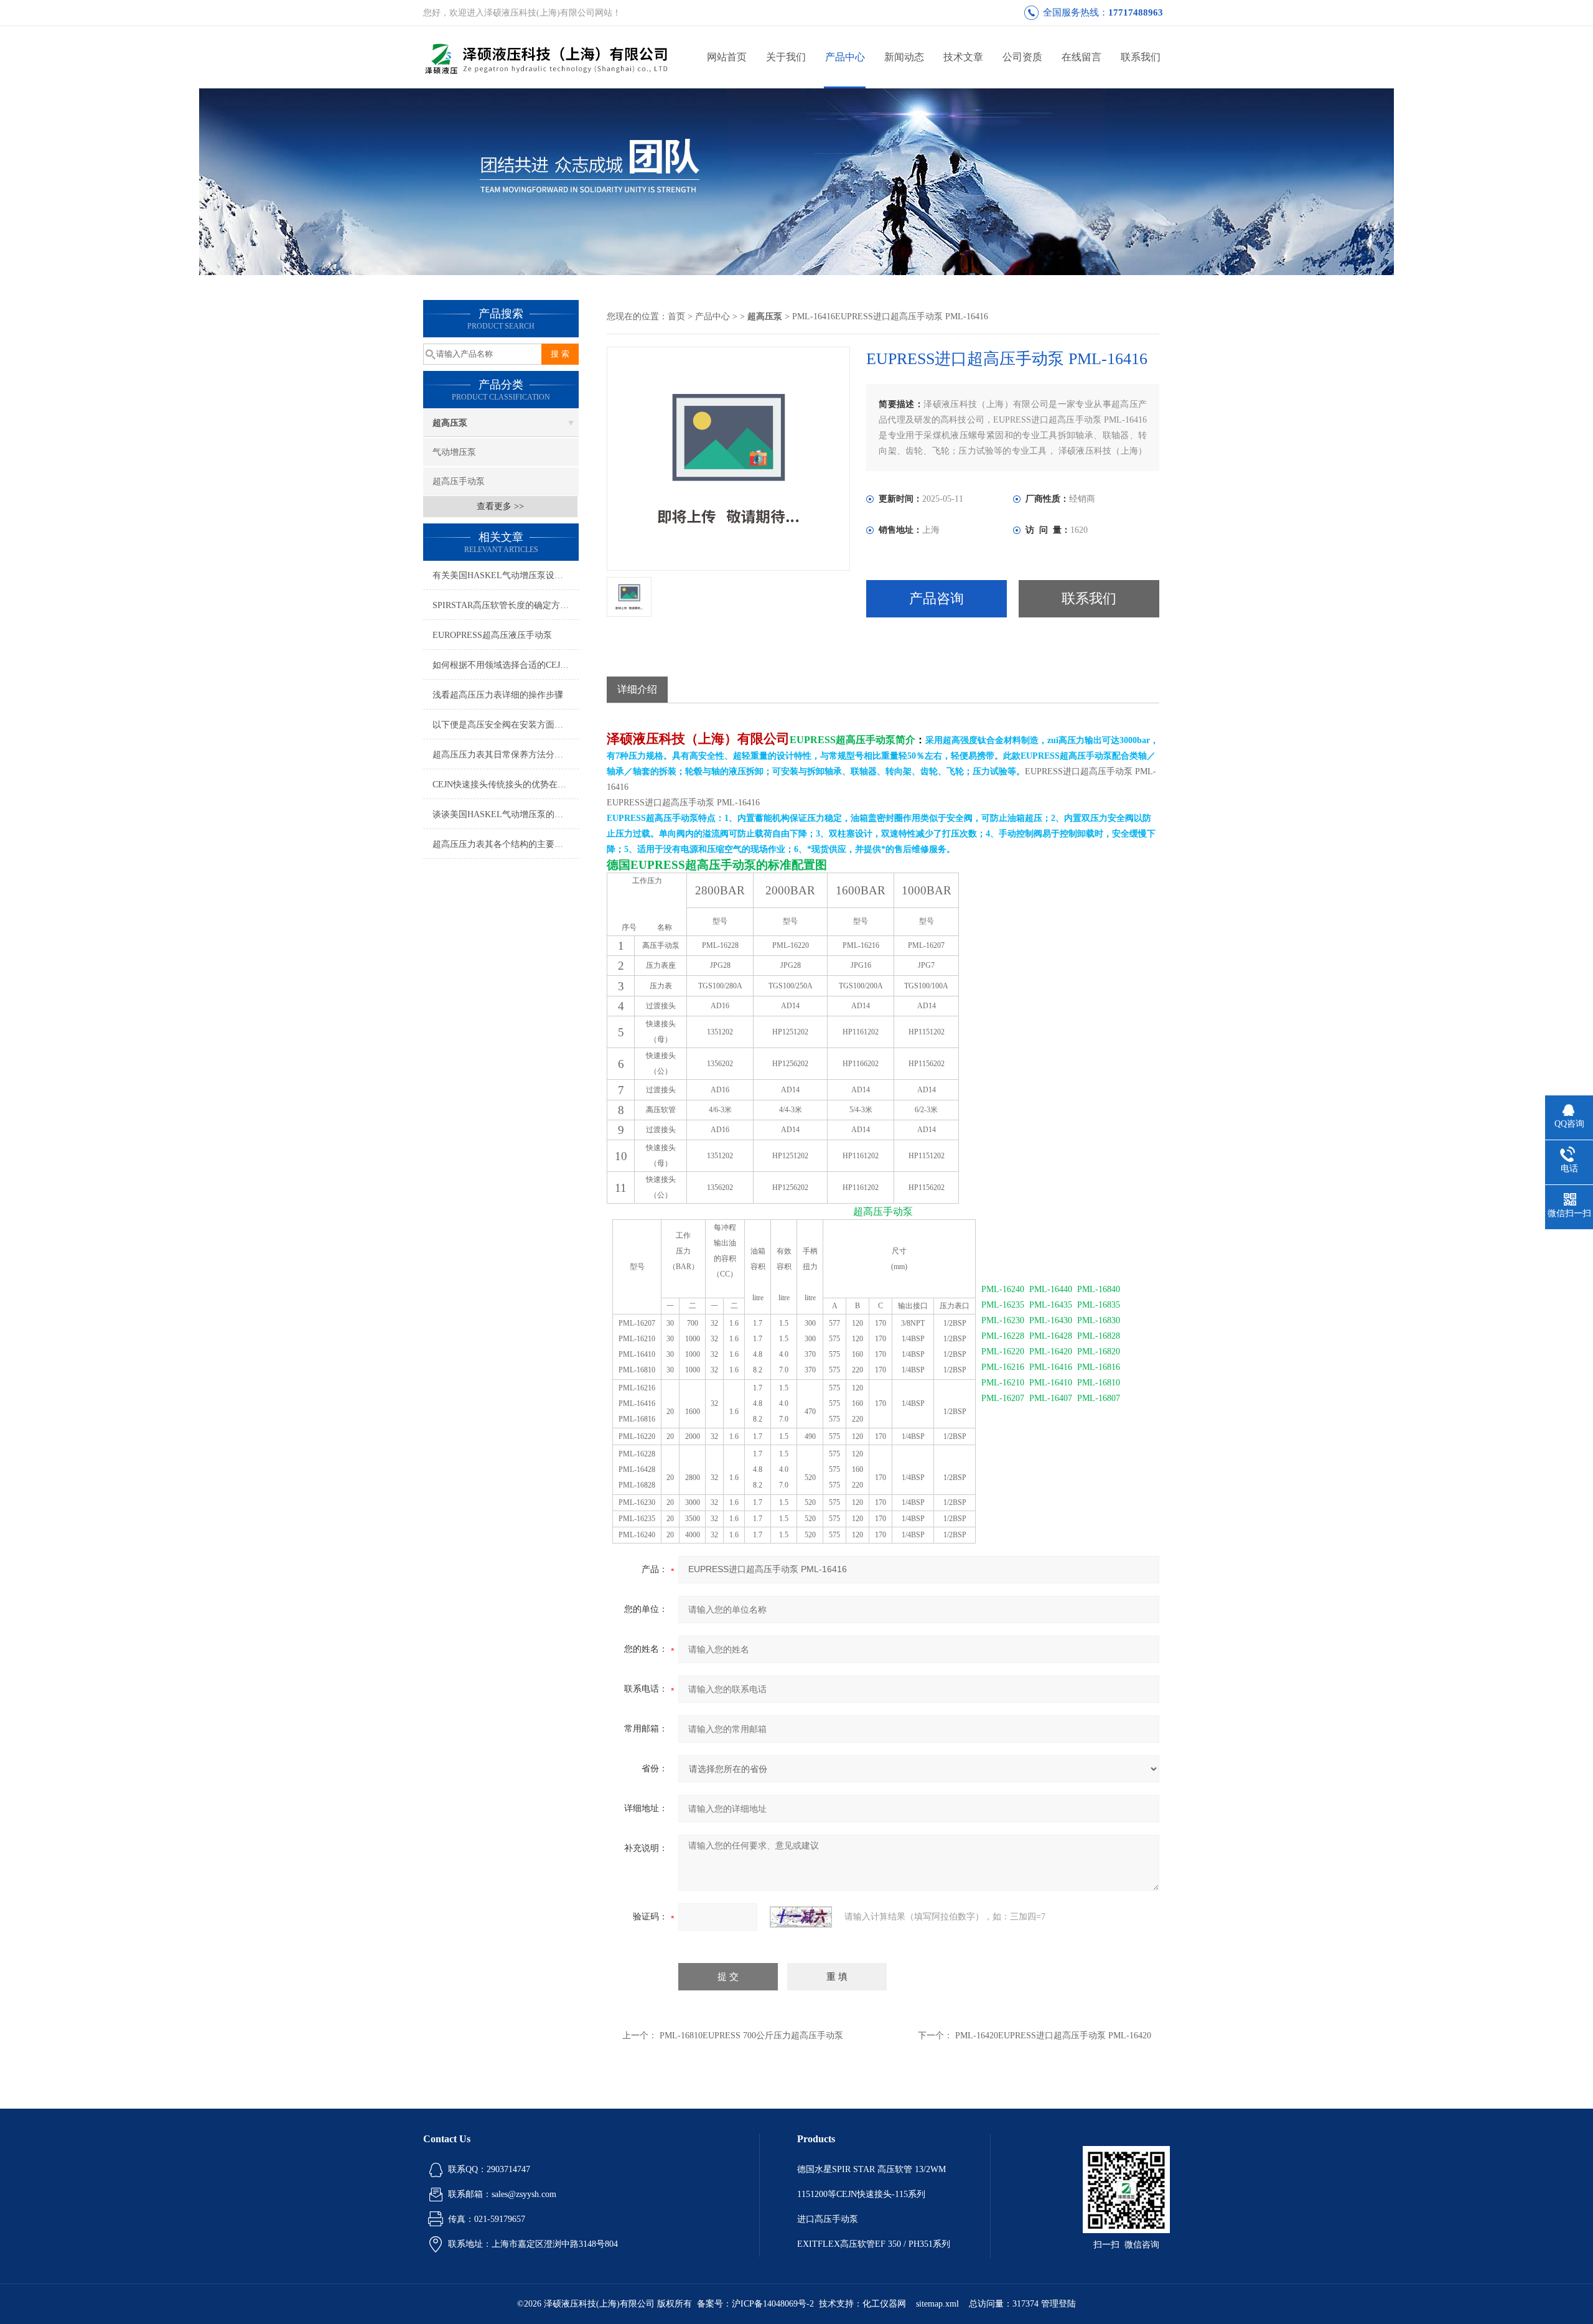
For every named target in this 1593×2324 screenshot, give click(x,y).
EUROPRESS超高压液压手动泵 (492, 635)
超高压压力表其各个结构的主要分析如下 (506, 844)
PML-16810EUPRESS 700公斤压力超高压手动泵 (751, 2036)
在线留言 (1081, 57)
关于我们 (786, 57)
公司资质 (1022, 57)
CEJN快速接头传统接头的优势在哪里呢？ (506, 785)
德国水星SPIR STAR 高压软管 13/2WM (871, 2169)
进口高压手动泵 (828, 2219)
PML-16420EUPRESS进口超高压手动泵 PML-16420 (1053, 2036)
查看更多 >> (500, 506)
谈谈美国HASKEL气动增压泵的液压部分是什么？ (506, 814)
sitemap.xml (937, 2304)
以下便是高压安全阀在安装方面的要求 (506, 725)
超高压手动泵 (459, 481)
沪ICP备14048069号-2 (773, 2304)
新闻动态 (904, 57)
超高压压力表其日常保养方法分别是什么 (506, 755)
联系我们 (1141, 57)
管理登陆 (1058, 2304)
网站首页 (727, 57)
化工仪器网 (884, 2304)
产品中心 (845, 57)
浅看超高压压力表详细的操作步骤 (498, 695)
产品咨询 (937, 598)
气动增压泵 (454, 452)
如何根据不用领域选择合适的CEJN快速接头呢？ (506, 665)
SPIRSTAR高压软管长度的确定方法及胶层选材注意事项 (506, 605)
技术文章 (963, 57)
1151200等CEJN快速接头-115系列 (861, 2194)
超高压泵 (450, 423)
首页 (676, 316)
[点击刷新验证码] (801, 1917)
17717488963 (1136, 12)
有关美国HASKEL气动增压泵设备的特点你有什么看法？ (506, 575)
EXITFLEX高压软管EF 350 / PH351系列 (874, 2244)
